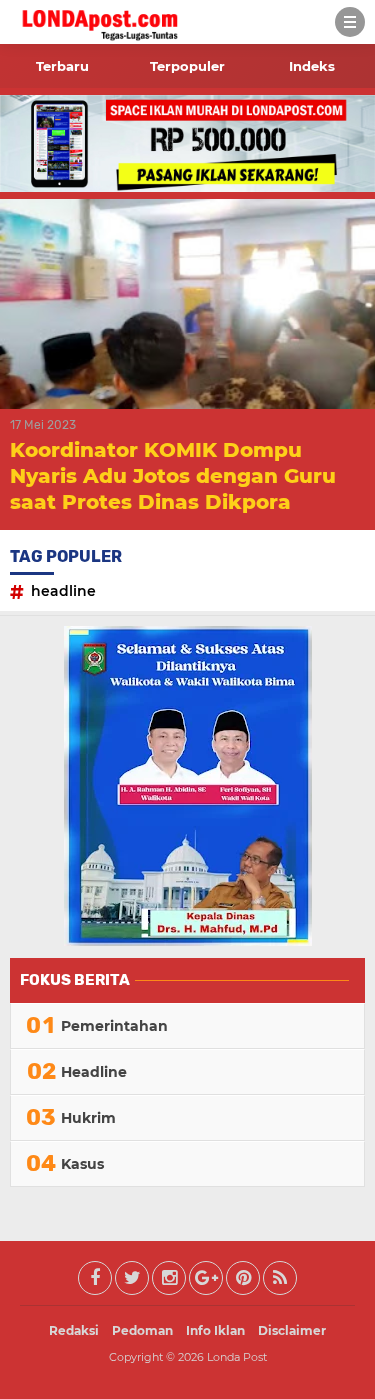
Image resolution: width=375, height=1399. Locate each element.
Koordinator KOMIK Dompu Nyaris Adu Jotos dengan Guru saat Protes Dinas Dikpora (173, 476)
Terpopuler (187, 66)
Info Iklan (215, 1330)
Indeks (312, 66)
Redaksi (74, 1330)
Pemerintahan (114, 1026)
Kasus (82, 1164)
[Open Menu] (350, 22)
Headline (63, 591)
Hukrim (88, 1118)
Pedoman (142, 1330)
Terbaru (62, 66)
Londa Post (237, 1357)
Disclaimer (292, 1330)
